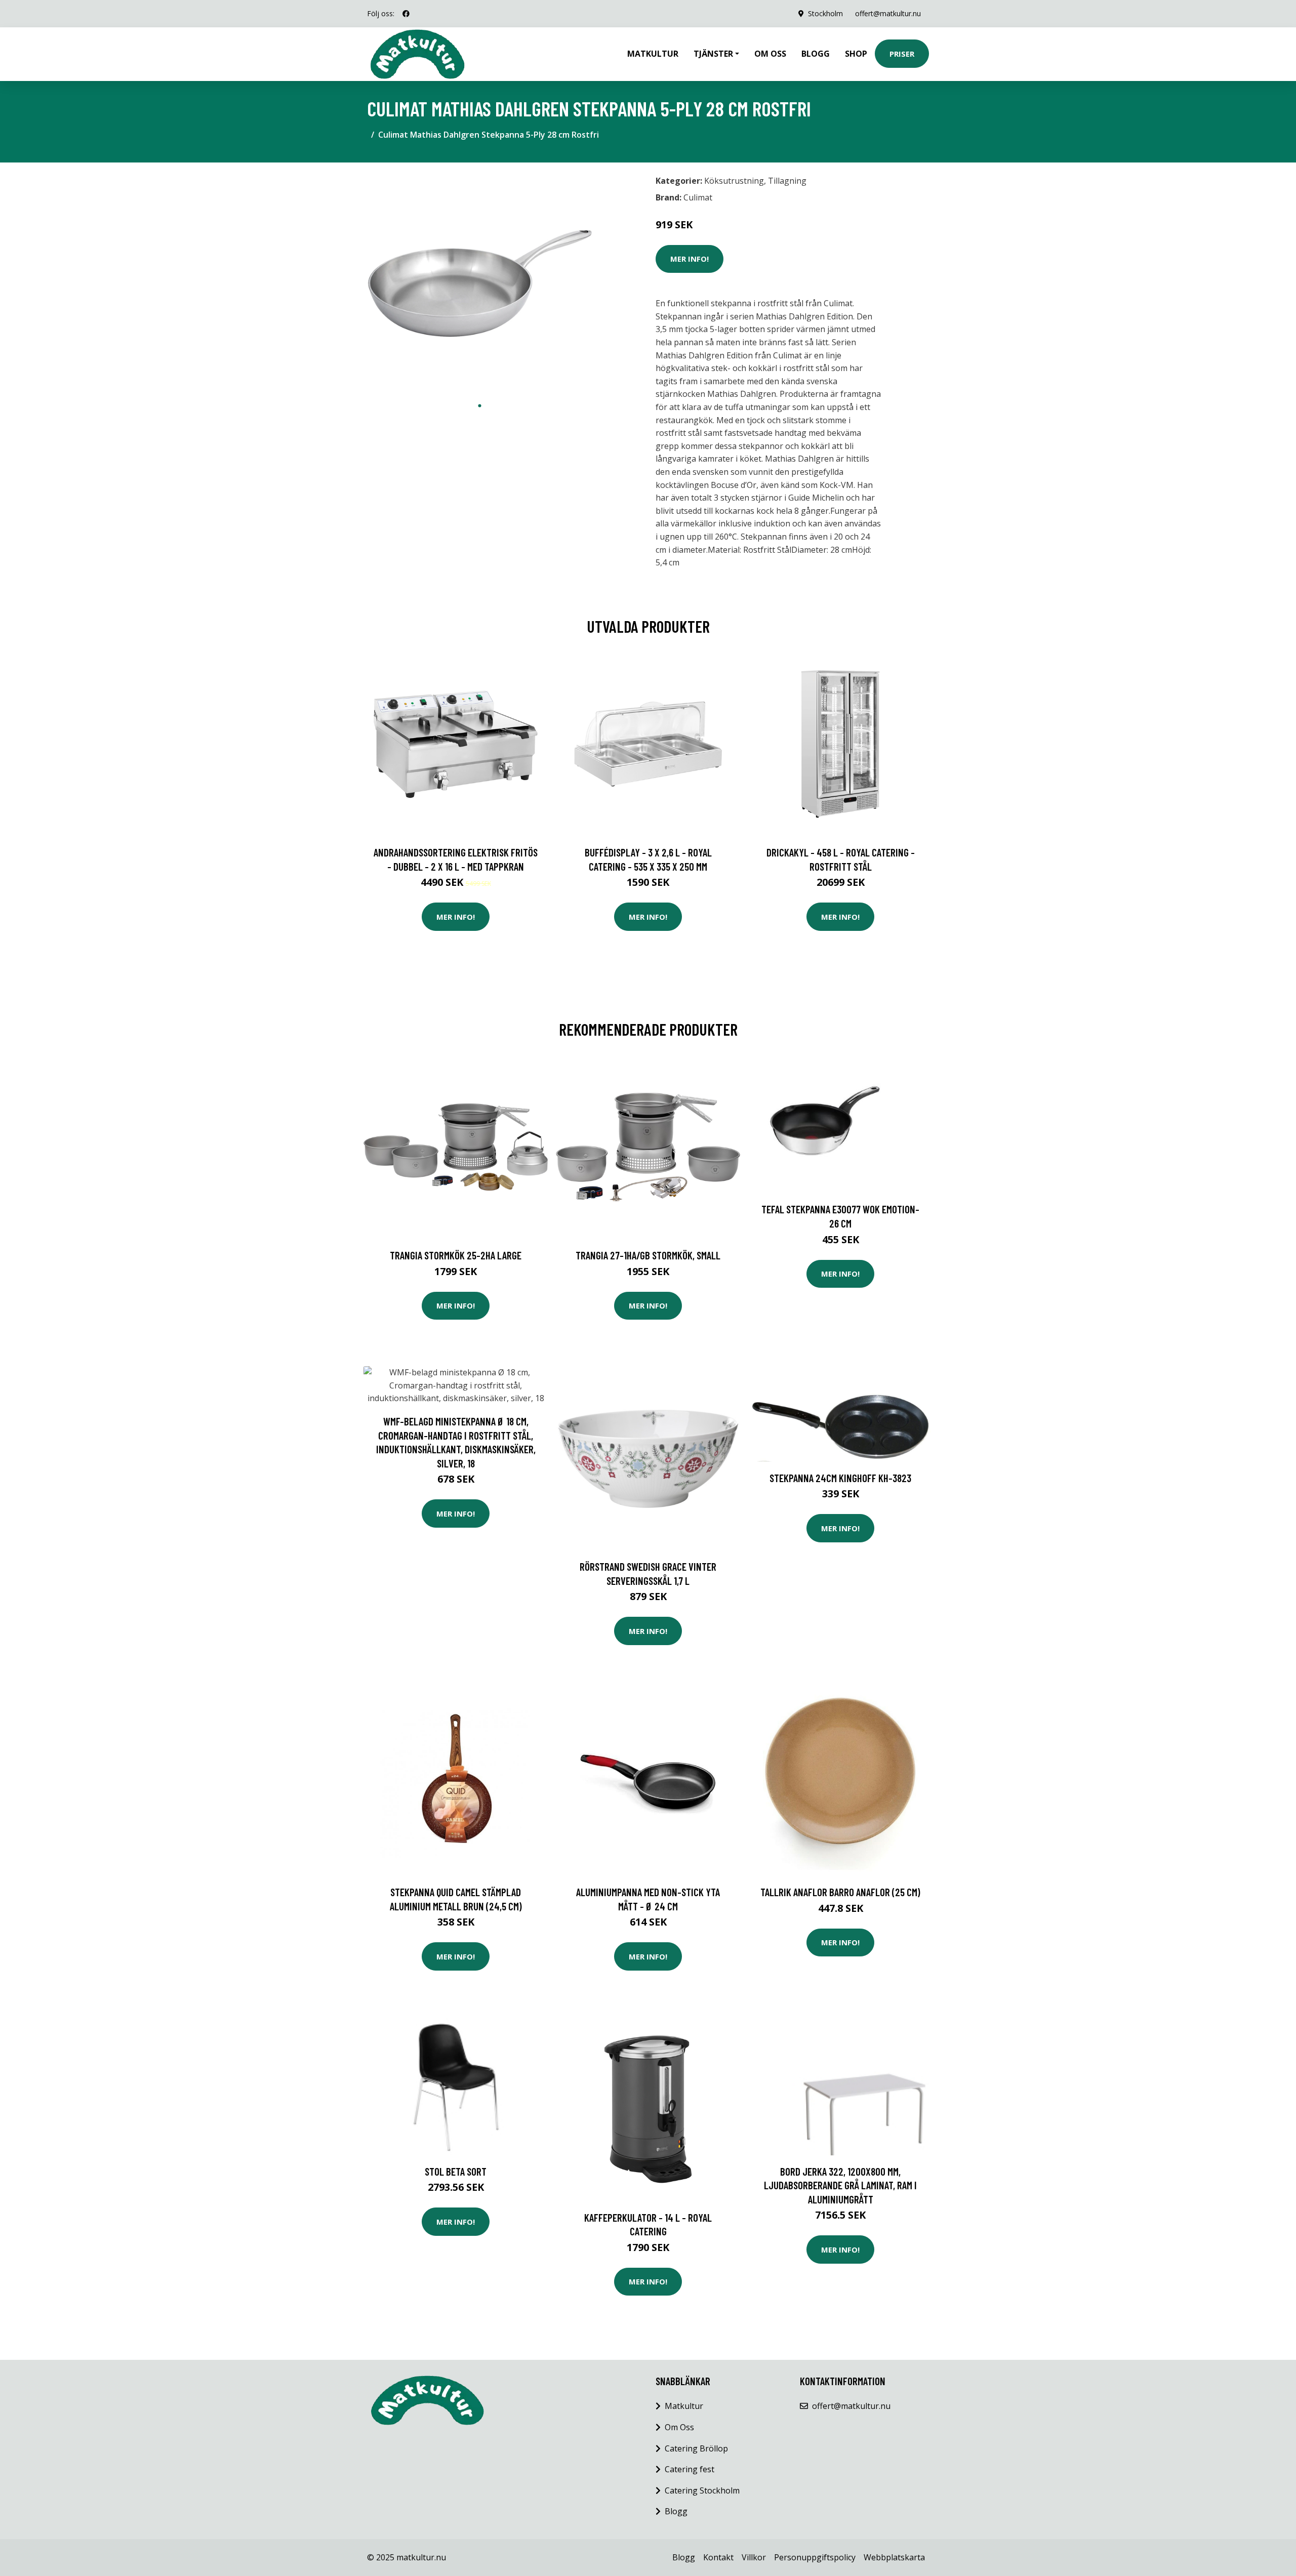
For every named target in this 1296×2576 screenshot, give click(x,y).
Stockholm (825, 13)
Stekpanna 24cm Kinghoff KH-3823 (840, 1478)
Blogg (816, 54)
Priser (902, 54)
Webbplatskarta (894, 2557)
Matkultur (653, 54)
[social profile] (406, 14)
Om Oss (679, 2427)
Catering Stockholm (702, 2490)
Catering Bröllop (696, 2448)
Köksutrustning (734, 181)
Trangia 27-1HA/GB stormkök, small (648, 1255)
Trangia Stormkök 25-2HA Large (456, 1255)
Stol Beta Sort (456, 2171)
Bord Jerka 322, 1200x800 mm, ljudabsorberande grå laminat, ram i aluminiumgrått (840, 2185)
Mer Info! (690, 259)
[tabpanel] (480, 283)
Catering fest (690, 2469)
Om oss (770, 54)
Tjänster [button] (713, 54)
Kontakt (718, 2557)
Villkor (754, 2557)
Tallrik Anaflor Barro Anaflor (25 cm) (840, 1892)
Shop (856, 54)
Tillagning (787, 181)
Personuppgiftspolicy (815, 2557)
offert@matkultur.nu (888, 13)
